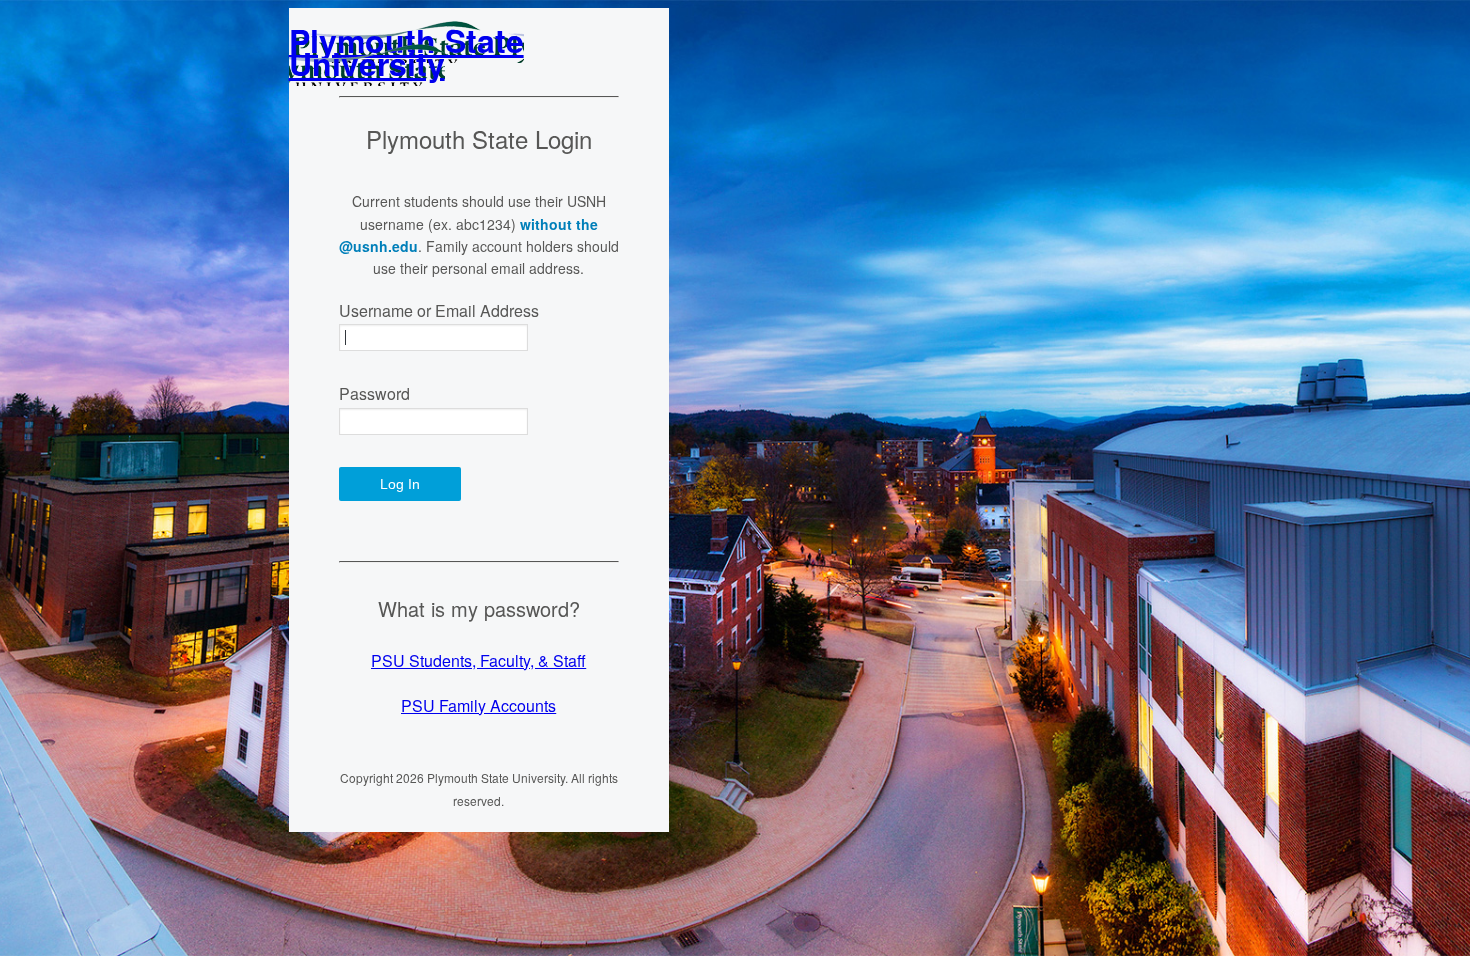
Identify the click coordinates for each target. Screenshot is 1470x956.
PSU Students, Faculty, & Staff (478, 660)
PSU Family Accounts (478, 705)
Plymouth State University (406, 51)
